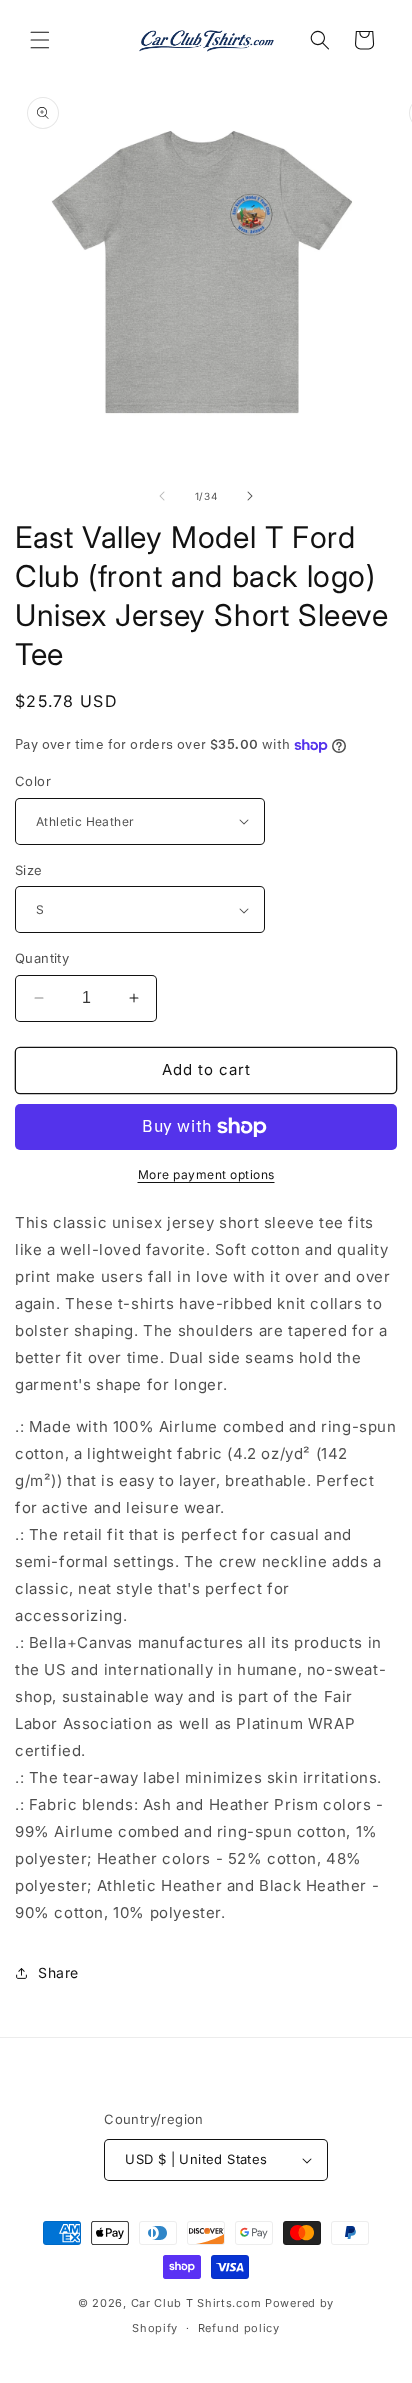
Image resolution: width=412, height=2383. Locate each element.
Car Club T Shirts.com (196, 2303)
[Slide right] (250, 496)
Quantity (42, 958)
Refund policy (239, 2328)
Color (33, 781)
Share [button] (58, 1972)
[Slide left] (162, 496)
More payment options (206, 1174)
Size (29, 870)
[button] (40, 40)
